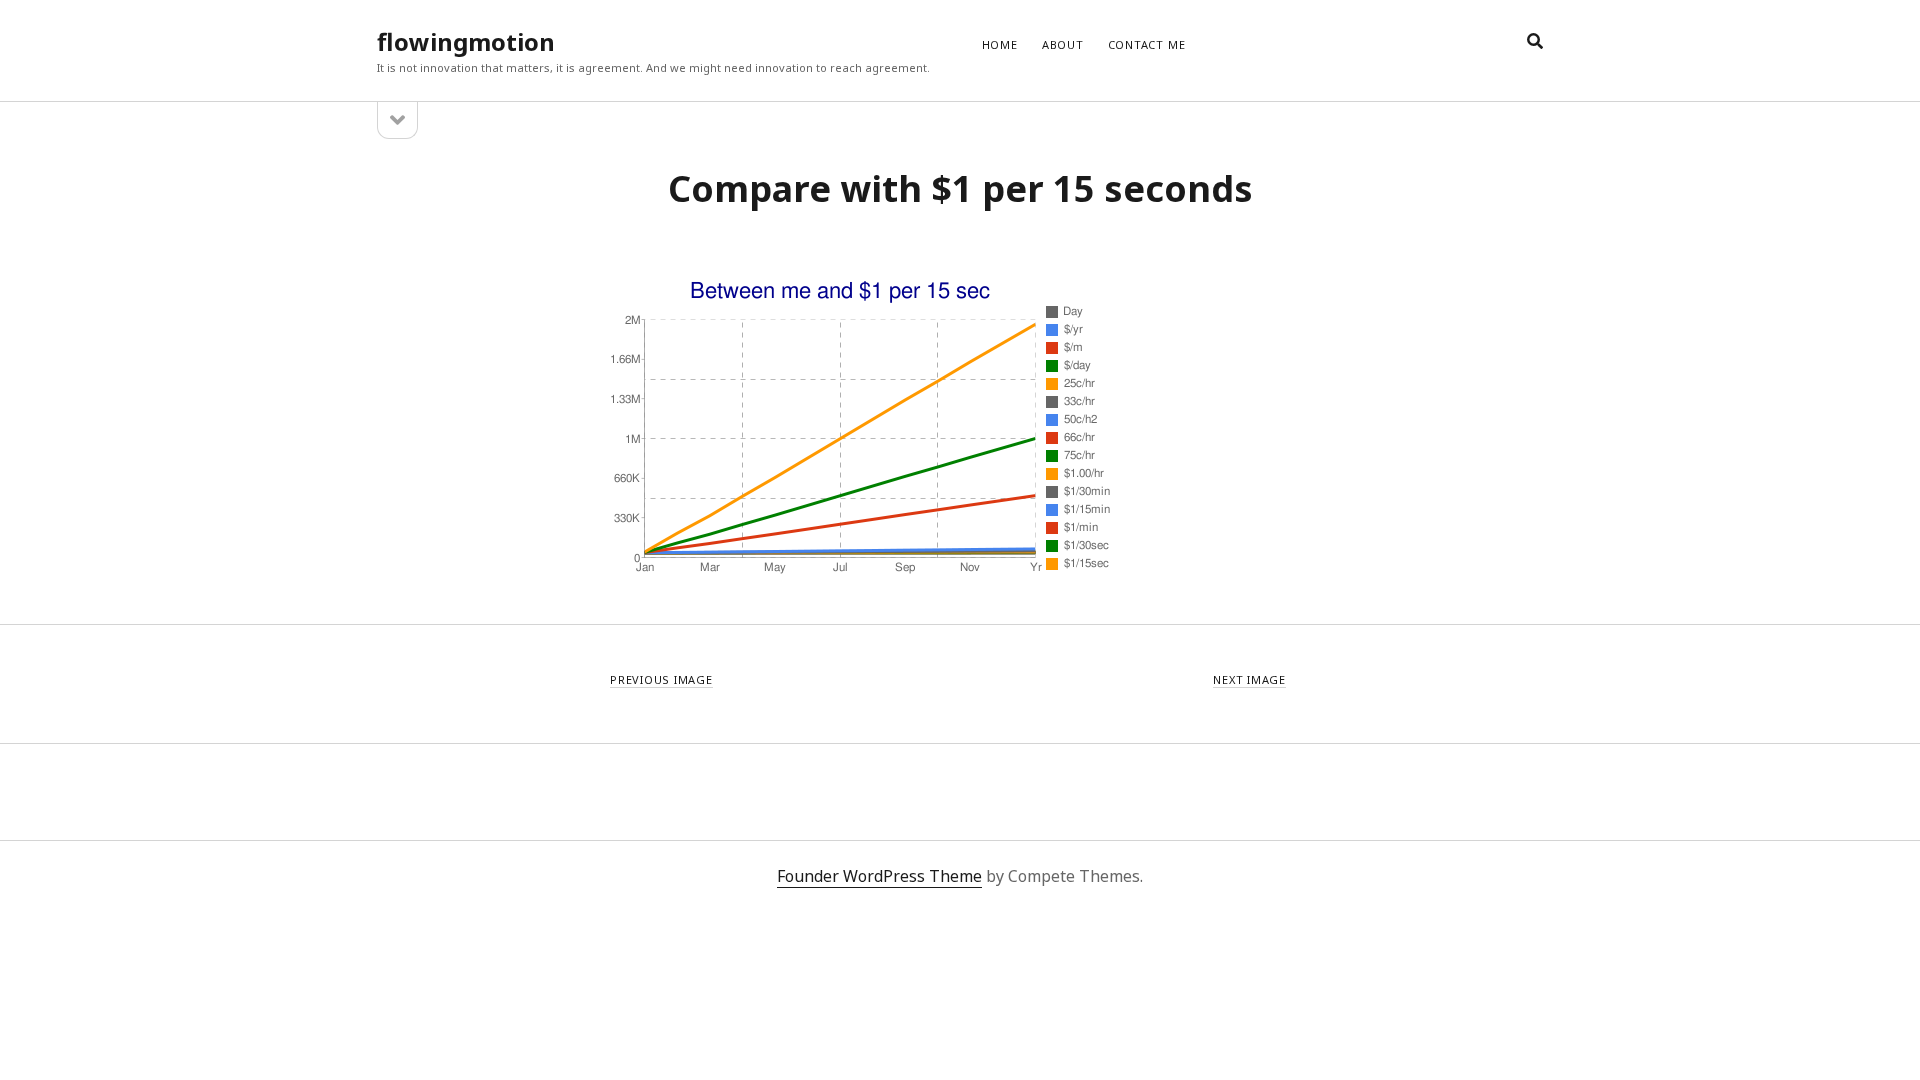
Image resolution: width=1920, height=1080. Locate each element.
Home (1000, 44)
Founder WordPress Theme (879, 876)
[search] (1535, 42)
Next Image (1249, 679)
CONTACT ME (1147, 44)
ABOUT (1063, 44)
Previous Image (661, 679)
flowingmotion (466, 41)
